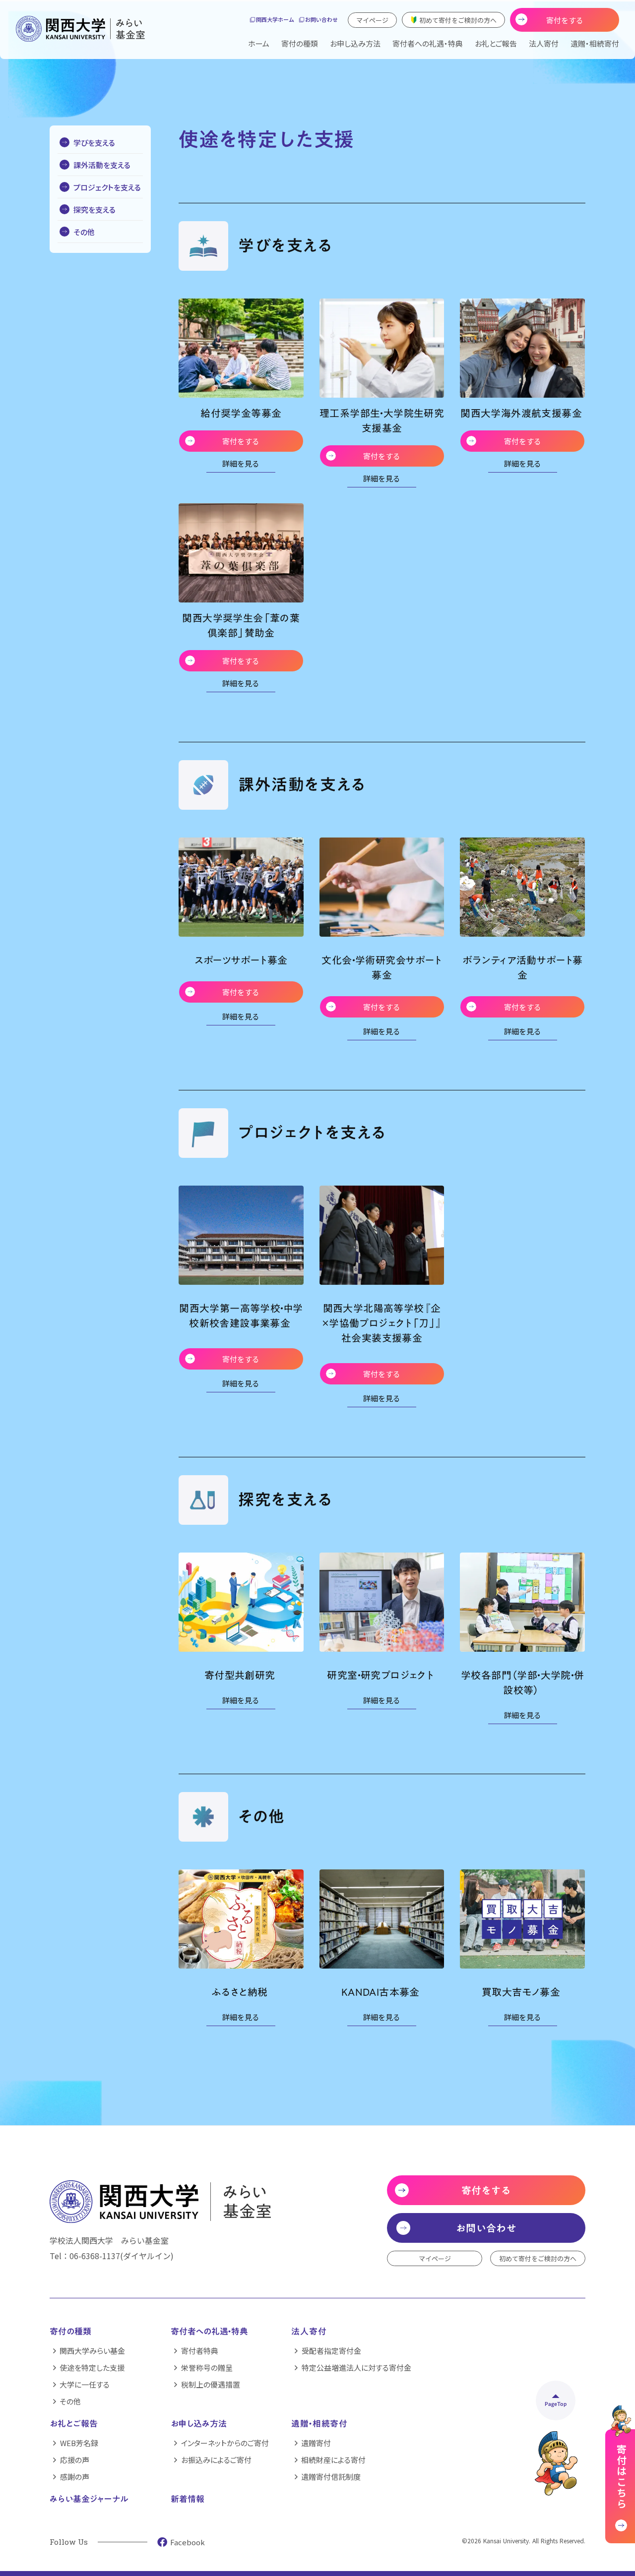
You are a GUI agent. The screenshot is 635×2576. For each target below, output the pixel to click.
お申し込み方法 (355, 43)
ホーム (259, 43)
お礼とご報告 (74, 2424)
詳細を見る (241, 464)
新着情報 (188, 2500)
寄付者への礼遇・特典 (428, 43)
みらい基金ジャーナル (89, 2500)
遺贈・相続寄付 (595, 43)
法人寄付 (544, 43)
